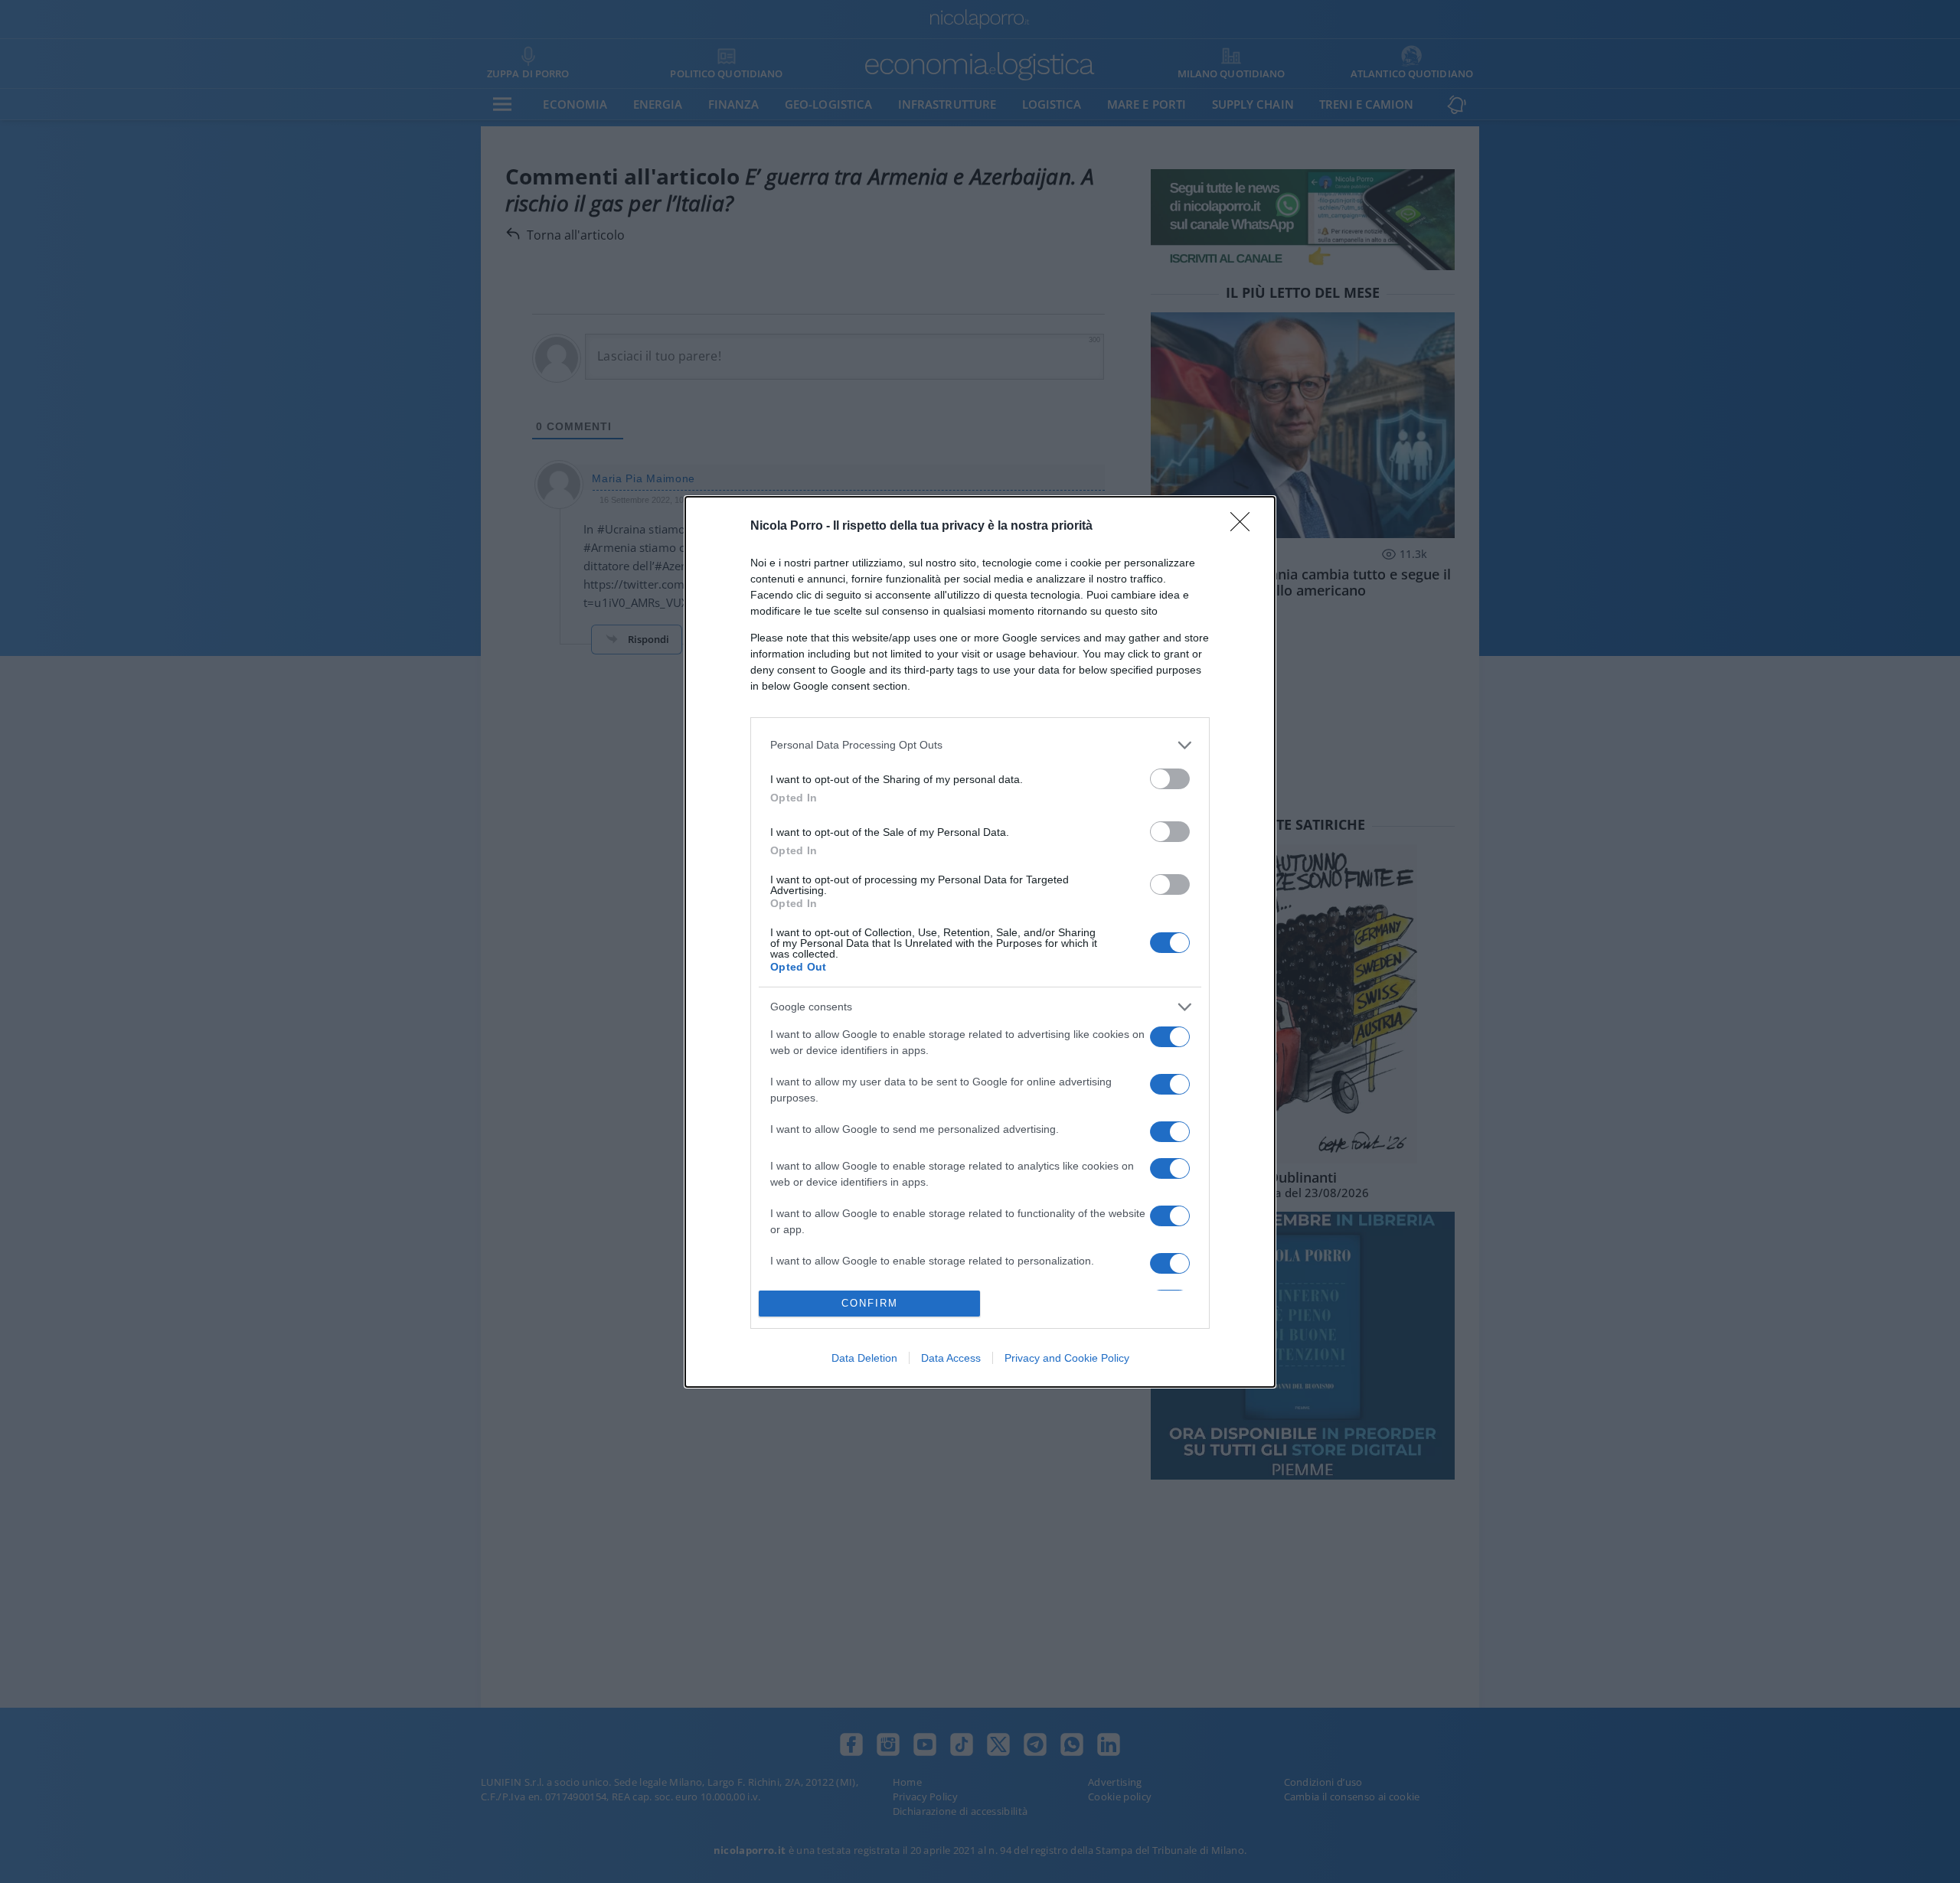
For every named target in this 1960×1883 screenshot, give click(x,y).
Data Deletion (864, 1358)
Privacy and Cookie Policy (1067, 1358)
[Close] (1245, 527)
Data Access (951, 1358)
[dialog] (980, 942)
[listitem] (980, 745)
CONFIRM (870, 1303)
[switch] (1170, 779)
